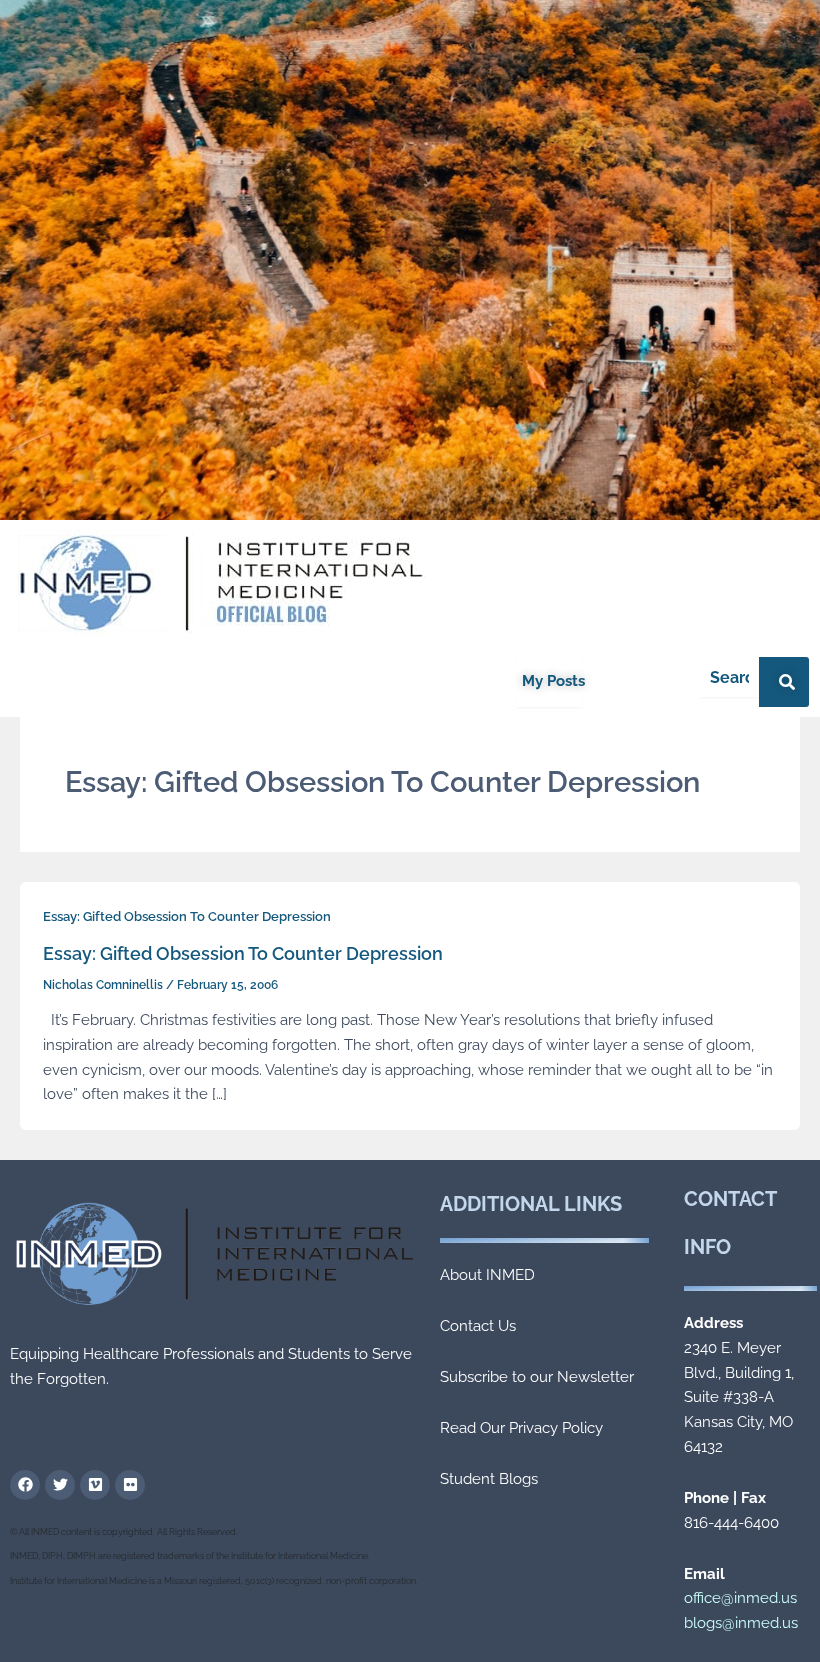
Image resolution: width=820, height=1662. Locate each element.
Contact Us (478, 1326)
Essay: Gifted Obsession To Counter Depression (187, 916)
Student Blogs (489, 1479)
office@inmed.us (740, 1598)
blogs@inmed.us (741, 1623)
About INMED (487, 1275)
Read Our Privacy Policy (521, 1428)
